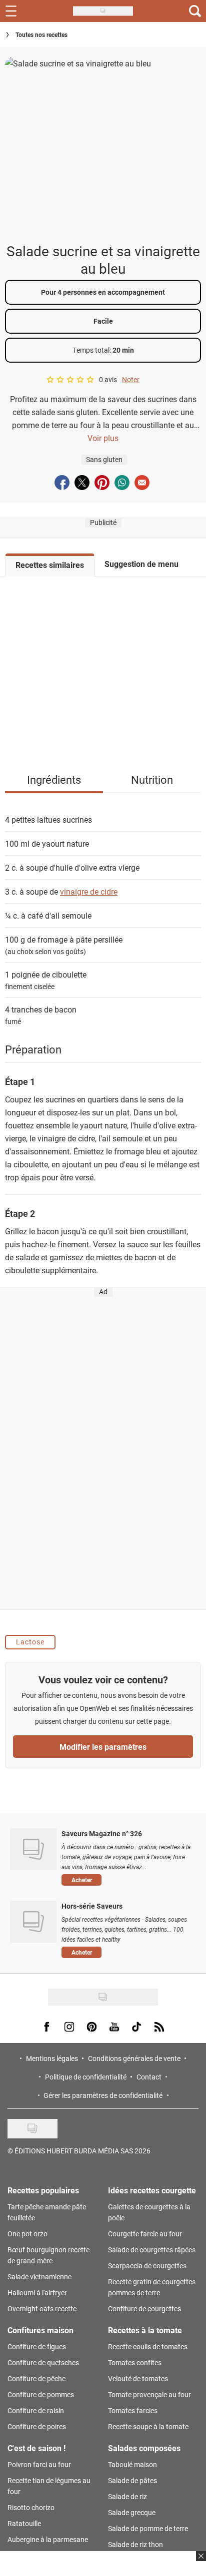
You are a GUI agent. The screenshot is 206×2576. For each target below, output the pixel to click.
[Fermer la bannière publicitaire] (200, 2562)
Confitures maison (40, 2330)
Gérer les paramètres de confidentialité (103, 2095)
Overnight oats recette (42, 2309)
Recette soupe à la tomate (148, 2426)
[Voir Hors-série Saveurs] (33, 1922)
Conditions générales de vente (134, 2058)
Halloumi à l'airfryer (37, 2293)
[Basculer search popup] (195, 11)
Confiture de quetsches (43, 2362)
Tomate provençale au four (149, 2394)
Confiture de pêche (36, 2378)
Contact (149, 2077)
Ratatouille (24, 2523)
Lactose (30, 1642)
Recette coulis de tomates (148, 2346)
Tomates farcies (133, 2410)
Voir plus (103, 438)
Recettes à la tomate (145, 2330)
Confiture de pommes (41, 2394)
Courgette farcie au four (145, 2234)
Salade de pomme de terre (148, 2528)
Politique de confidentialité (86, 2077)
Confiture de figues (37, 2346)
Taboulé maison (132, 2464)
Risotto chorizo (31, 2507)
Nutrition (152, 779)
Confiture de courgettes (144, 2309)
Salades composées (144, 2448)
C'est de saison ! (36, 2448)
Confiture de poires (37, 2426)
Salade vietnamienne (39, 2277)
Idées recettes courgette (152, 2190)
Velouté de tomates (138, 2378)
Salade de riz (127, 2496)
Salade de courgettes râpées (152, 2250)
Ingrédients (54, 779)
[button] (126, 1880)
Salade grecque (132, 2512)
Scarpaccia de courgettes (147, 2266)
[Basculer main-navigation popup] (11, 11)
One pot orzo (27, 2234)
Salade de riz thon (135, 2544)
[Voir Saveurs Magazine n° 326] (33, 1849)
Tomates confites (135, 2362)
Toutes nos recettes (41, 34)
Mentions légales (52, 2058)
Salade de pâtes (132, 2480)
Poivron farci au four (39, 2464)
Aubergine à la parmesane (48, 2539)
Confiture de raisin (36, 2410)
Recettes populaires (43, 2190)
